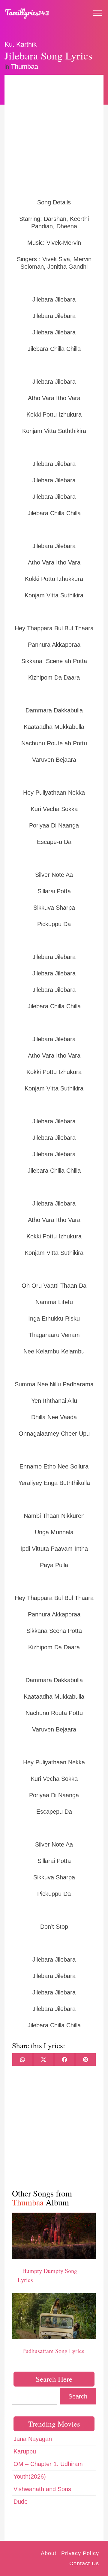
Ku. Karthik (21, 44)
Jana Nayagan (33, 2439)
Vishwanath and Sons (42, 2489)
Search (78, 2396)
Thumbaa (24, 66)
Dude (21, 2502)
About (49, 2553)
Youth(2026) (30, 2476)
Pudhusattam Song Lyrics (53, 2351)
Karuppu (25, 2451)
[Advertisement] (54, 136)
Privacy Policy (80, 2553)
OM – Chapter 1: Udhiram (48, 2464)
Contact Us (84, 2563)
